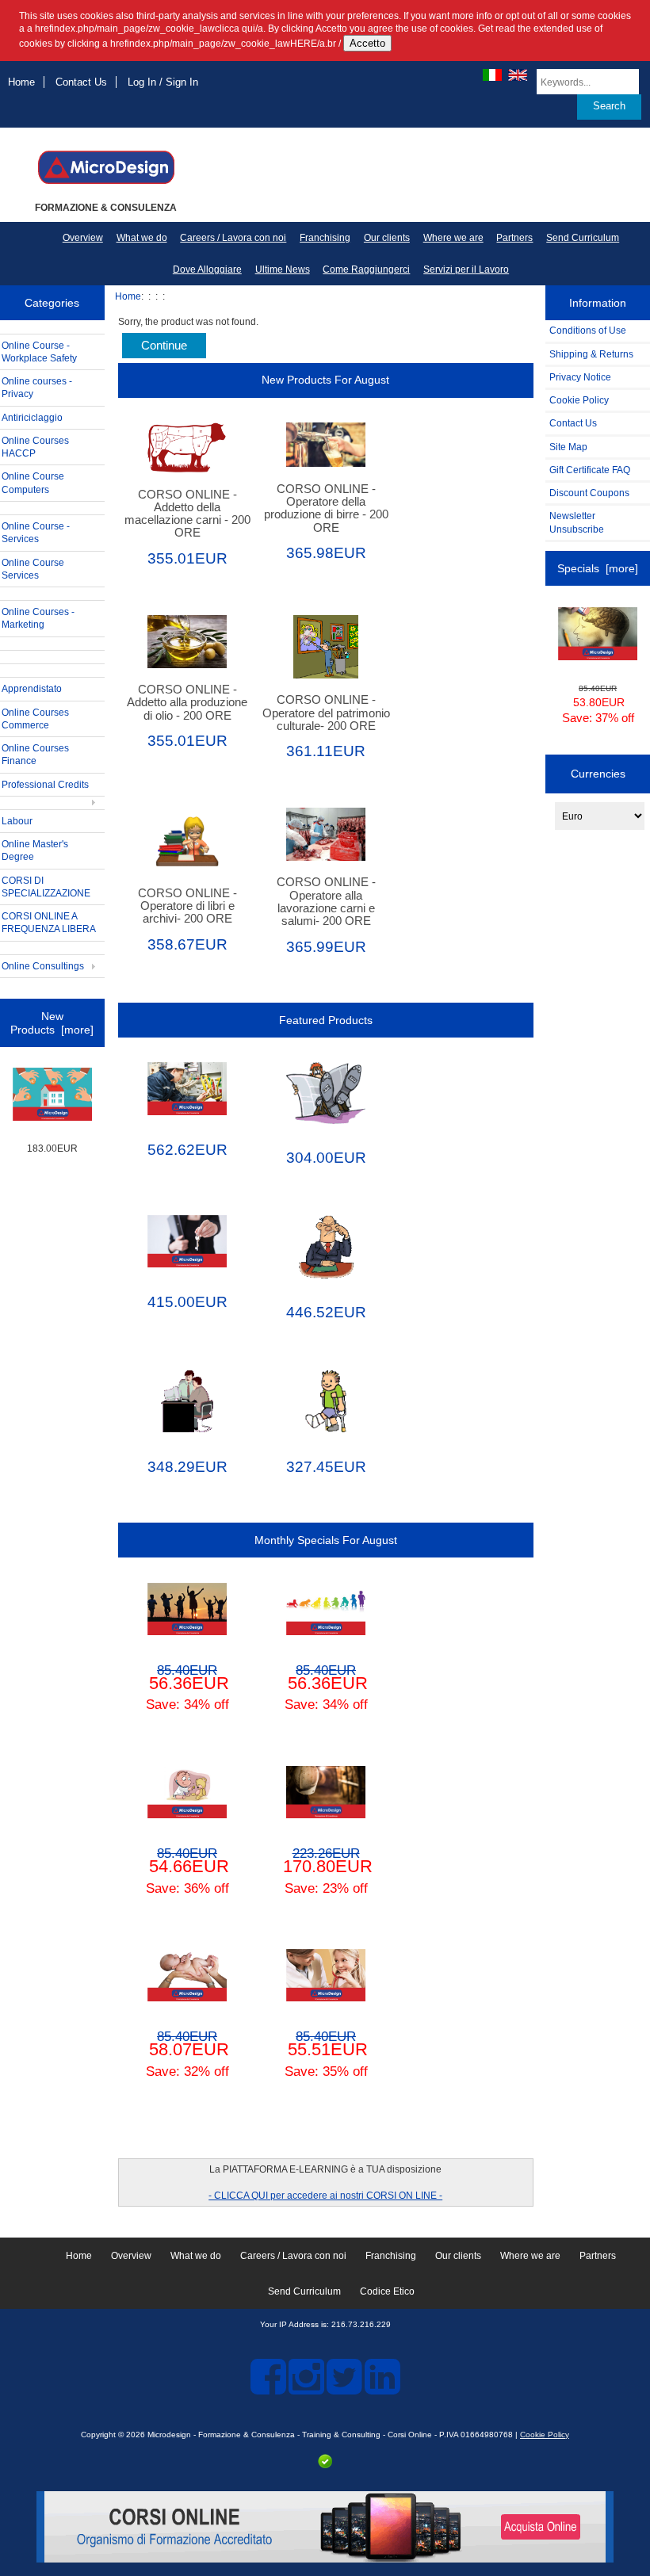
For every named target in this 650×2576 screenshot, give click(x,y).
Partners (514, 238)
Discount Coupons (589, 493)
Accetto (367, 43)
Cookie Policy (579, 400)
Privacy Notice (580, 377)
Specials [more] (598, 568)
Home (21, 82)
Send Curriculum (583, 238)
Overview (83, 238)
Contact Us (81, 82)
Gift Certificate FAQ (590, 470)
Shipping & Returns (591, 354)
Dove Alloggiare (207, 269)
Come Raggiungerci (366, 269)
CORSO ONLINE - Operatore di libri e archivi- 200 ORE (187, 906)
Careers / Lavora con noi (233, 238)
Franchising (325, 238)
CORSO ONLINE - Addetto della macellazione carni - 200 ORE (187, 514)
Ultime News (283, 269)
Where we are (453, 238)
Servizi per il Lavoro (466, 269)
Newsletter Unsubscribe (577, 522)
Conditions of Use (588, 330)
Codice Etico (387, 2291)
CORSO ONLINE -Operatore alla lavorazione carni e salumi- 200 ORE (326, 902)
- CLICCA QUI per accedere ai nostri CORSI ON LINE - (325, 2195)
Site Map (568, 447)
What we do (142, 238)
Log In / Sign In (163, 82)
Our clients (387, 238)
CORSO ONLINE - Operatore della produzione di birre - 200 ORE (326, 508)
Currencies (598, 774)
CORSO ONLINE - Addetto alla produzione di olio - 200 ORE (187, 702)
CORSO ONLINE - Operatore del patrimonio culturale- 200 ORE (326, 713)
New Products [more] (52, 1022)
